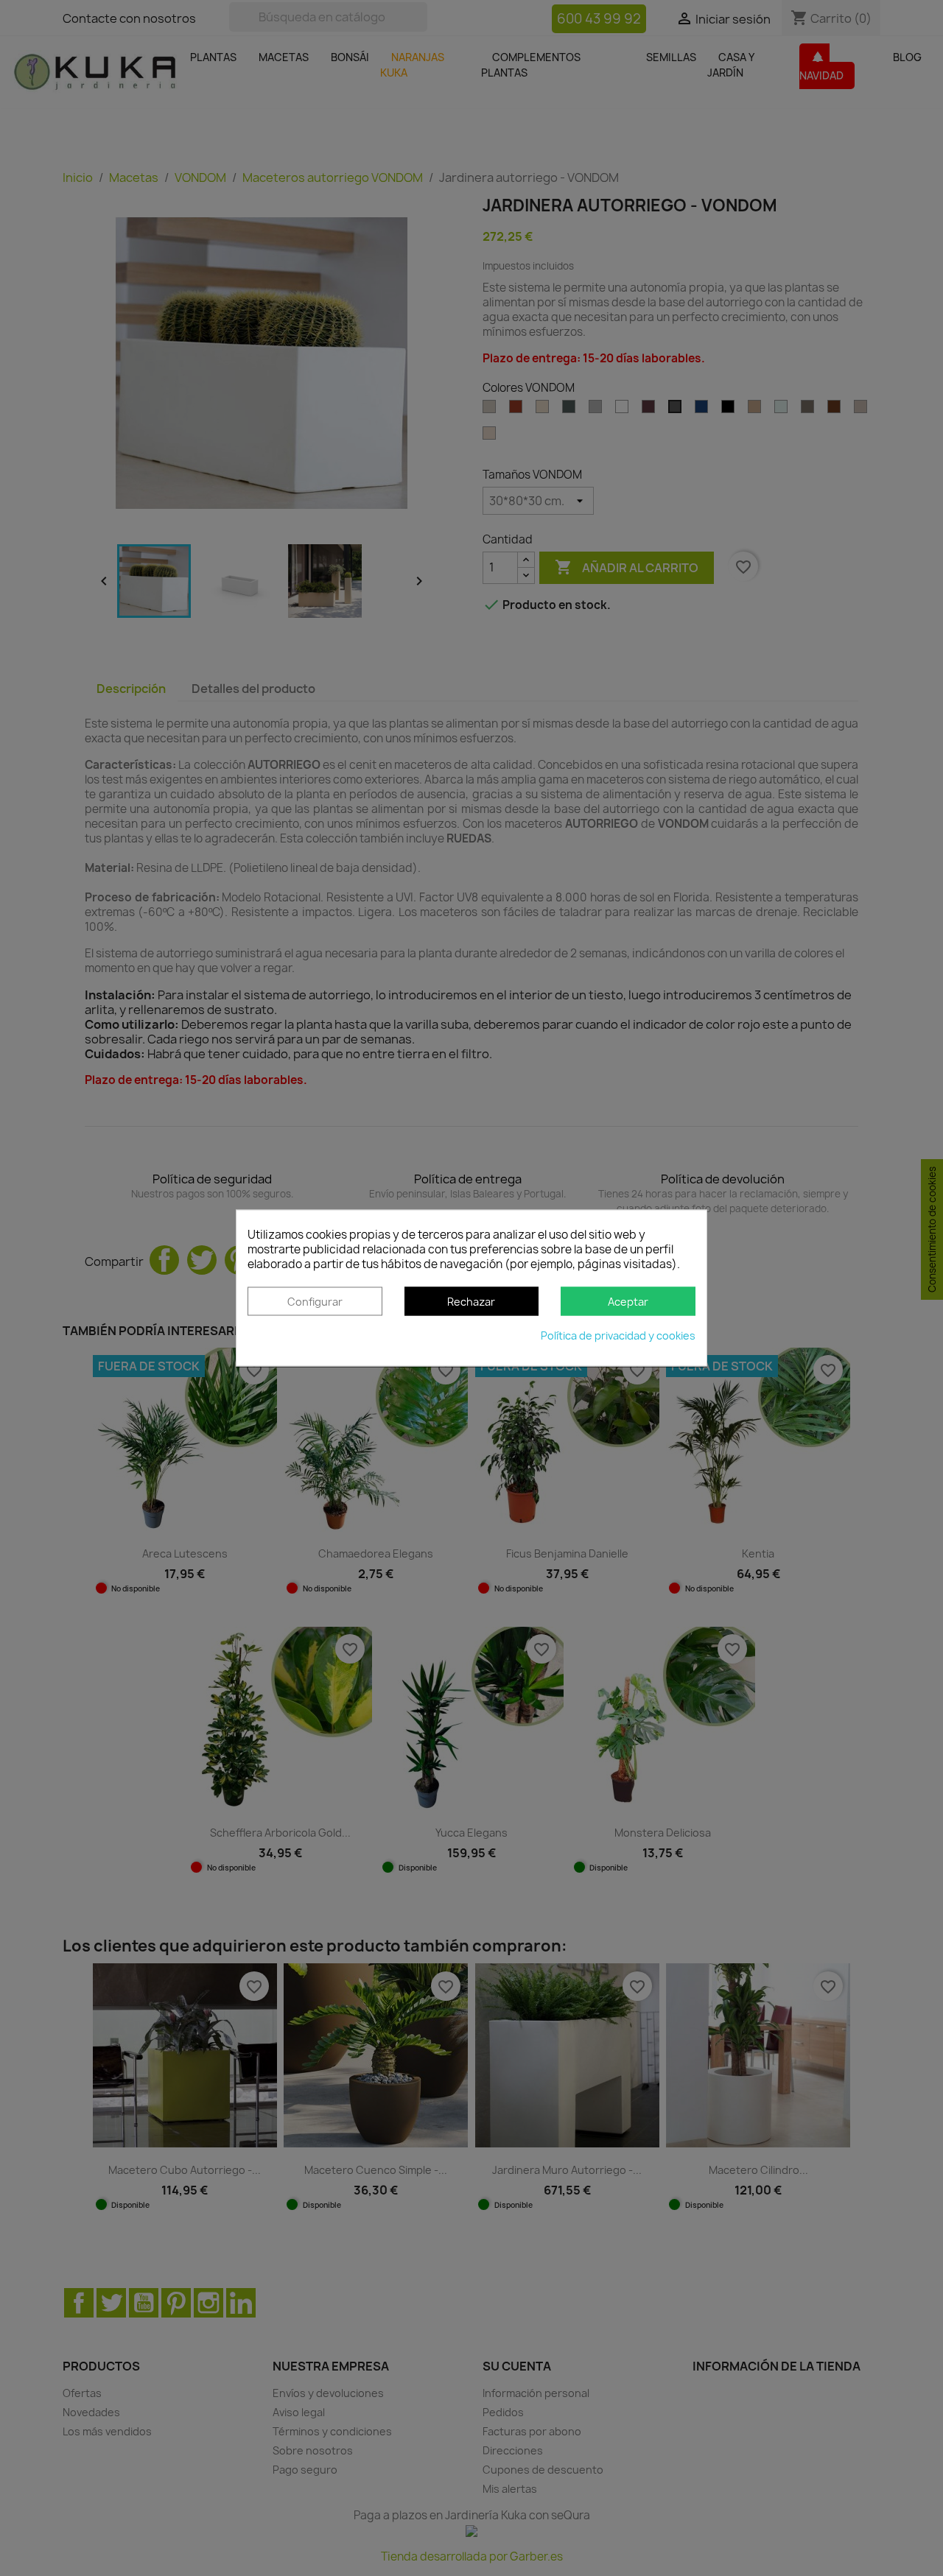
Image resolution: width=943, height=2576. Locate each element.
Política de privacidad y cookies (618, 1336)
